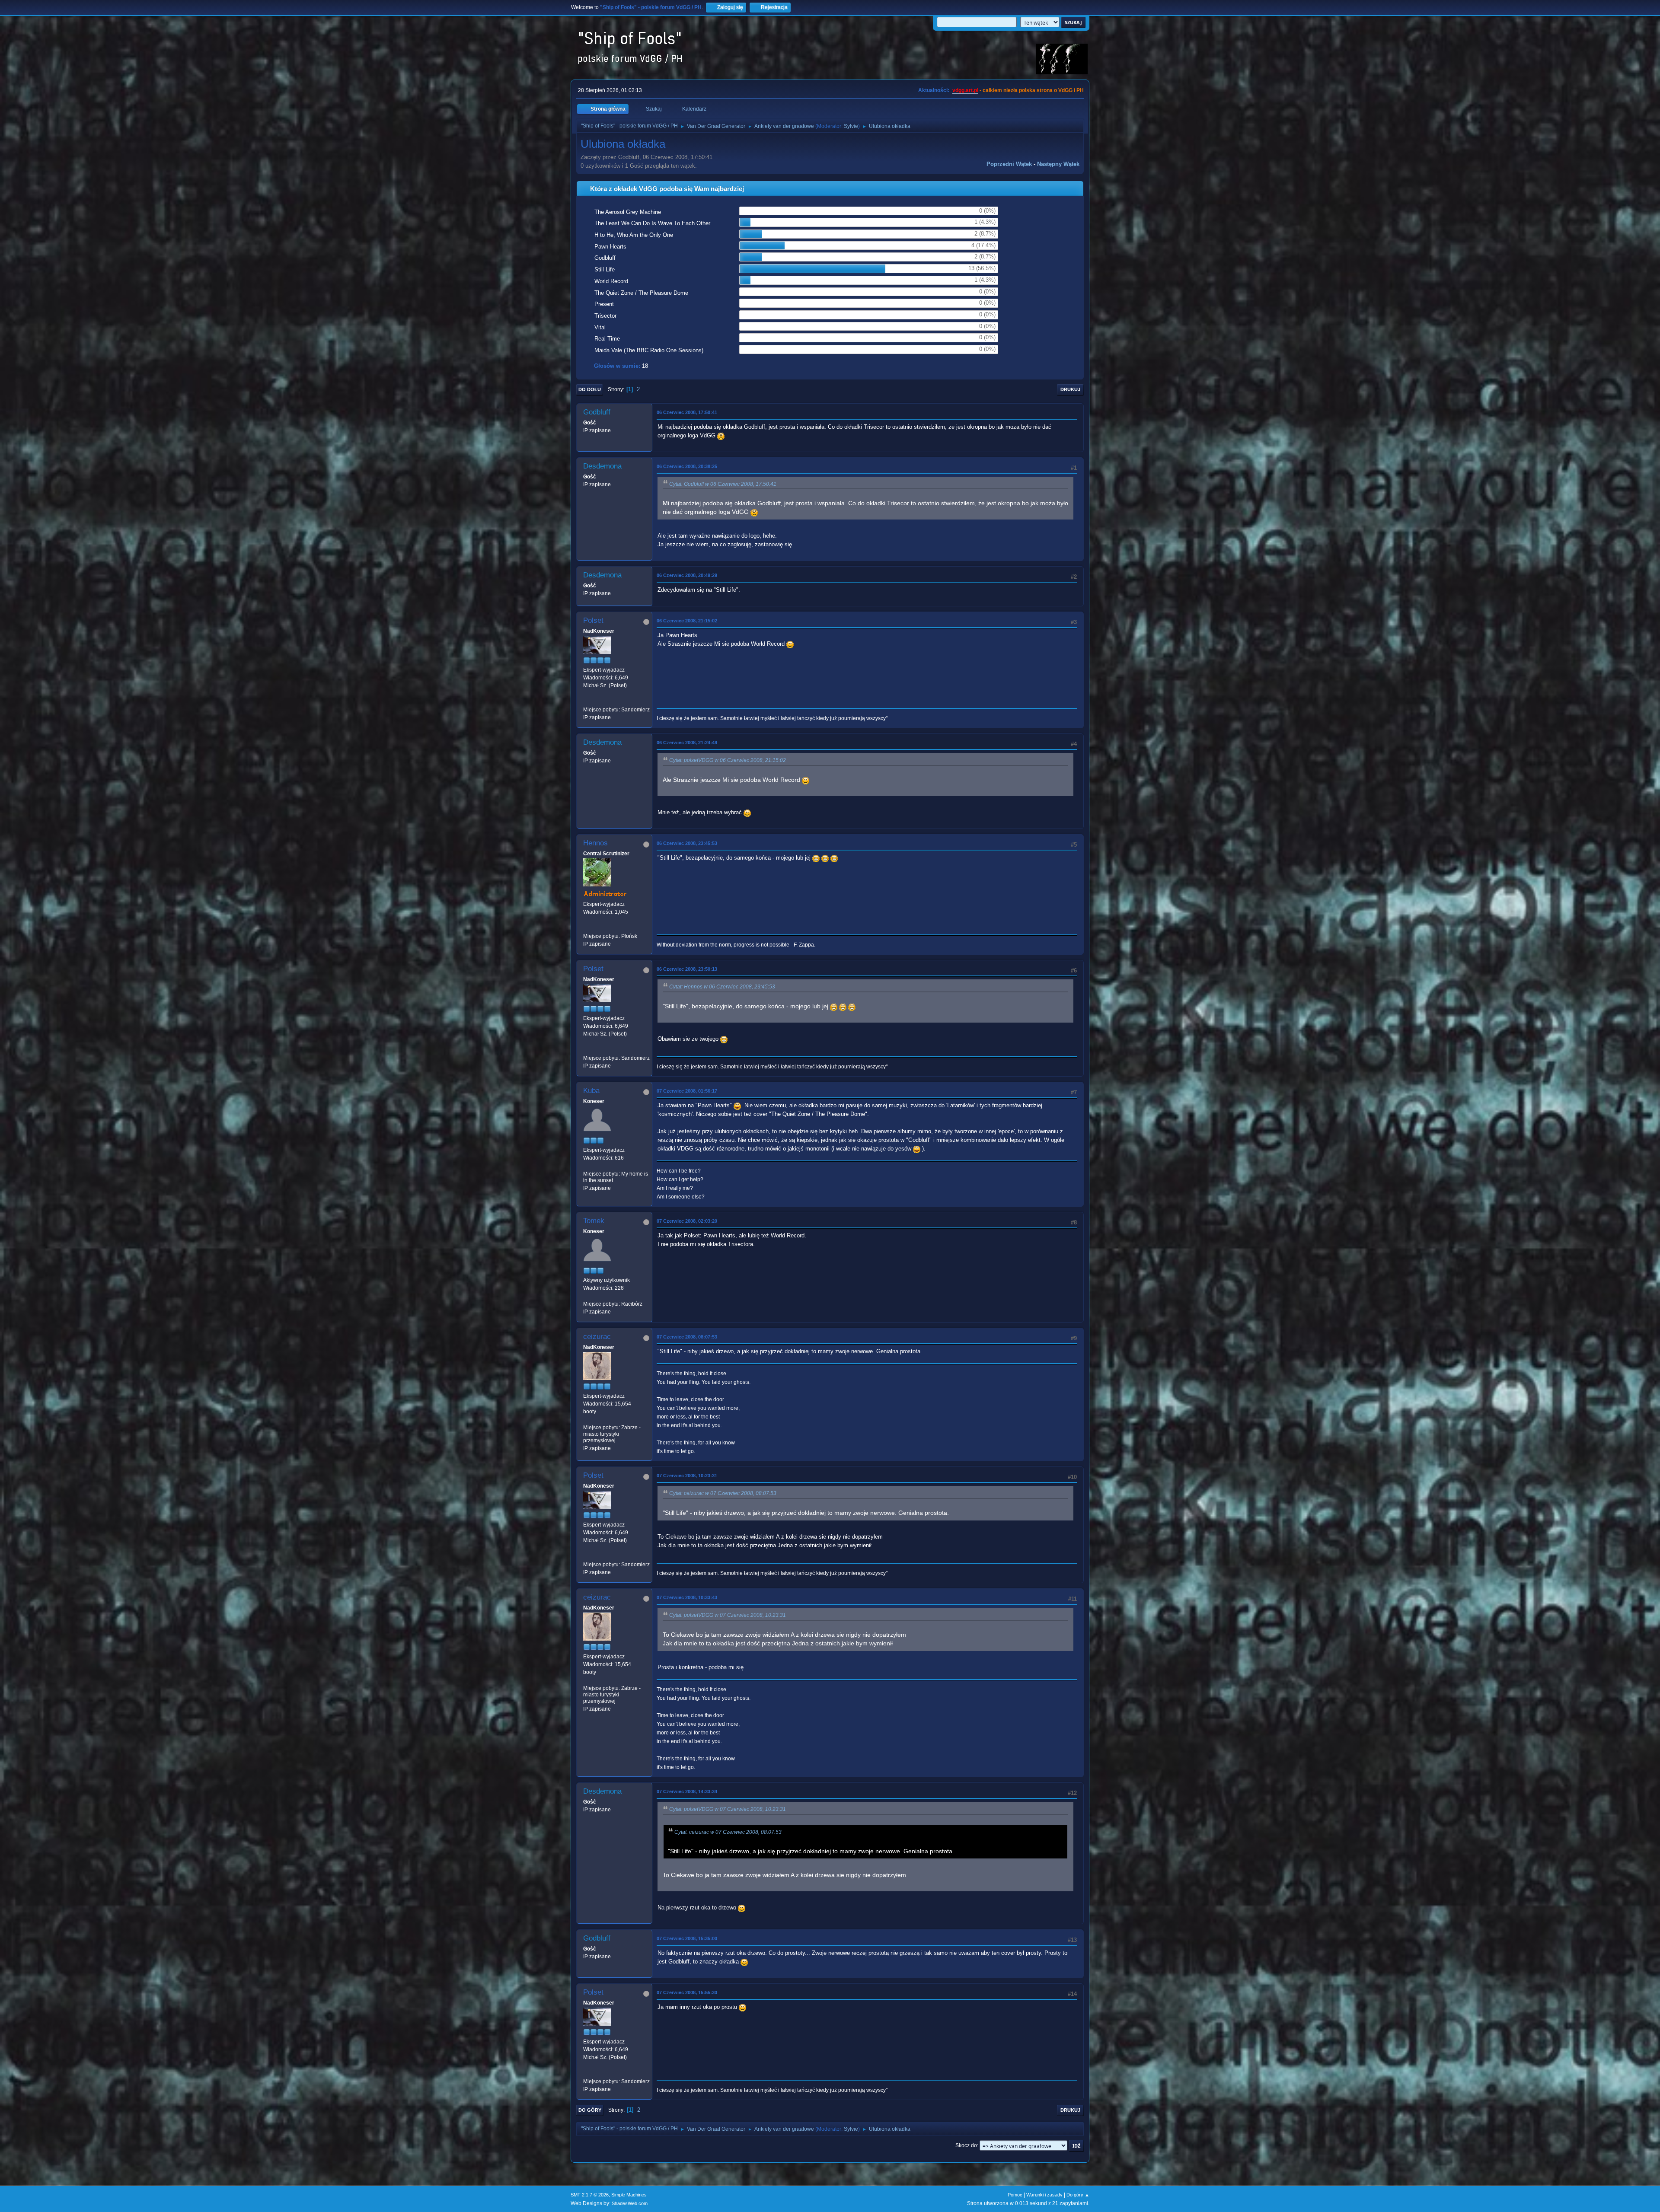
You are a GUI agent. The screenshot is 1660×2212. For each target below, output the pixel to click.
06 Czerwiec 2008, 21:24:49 (687, 743)
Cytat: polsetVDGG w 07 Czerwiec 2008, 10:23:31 (728, 1615)
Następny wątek (1058, 164)
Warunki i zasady (1044, 2195)
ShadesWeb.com (630, 2203)
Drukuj (1070, 389)
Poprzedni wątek (1009, 164)
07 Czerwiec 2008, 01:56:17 (687, 1091)
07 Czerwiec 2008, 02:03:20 (687, 1221)
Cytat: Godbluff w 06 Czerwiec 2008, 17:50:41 (723, 484)
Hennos (595, 843)
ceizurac (597, 1337)
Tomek (594, 1221)
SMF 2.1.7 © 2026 (590, 2195)
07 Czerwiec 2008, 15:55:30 (687, 1992)
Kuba (591, 1091)
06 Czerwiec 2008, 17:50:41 (687, 412)
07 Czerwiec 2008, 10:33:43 (687, 1597)
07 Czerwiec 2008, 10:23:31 (687, 1476)
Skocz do (966, 2145)
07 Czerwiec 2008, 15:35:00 (687, 1938)
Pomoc (1015, 2195)
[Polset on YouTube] (587, 701)
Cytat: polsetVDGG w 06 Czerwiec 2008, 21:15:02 (728, 760)
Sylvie (851, 126)
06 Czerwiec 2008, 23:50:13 (687, 969)
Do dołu (590, 389)
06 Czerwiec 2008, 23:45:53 (687, 843)
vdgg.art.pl (965, 90)
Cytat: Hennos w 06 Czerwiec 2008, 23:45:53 (722, 987)
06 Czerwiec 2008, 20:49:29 (687, 575)
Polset (593, 620)
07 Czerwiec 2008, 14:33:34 (687, 1791)
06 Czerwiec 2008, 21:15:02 (687, 621)
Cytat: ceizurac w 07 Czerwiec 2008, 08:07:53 (723, 1493)
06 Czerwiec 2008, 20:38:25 (687, 466)
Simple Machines (629, 2195)
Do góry (590, 2110)
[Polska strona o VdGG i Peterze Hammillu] (587, 928)
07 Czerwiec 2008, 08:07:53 (687, 1337)
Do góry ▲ (1078, 2195)
